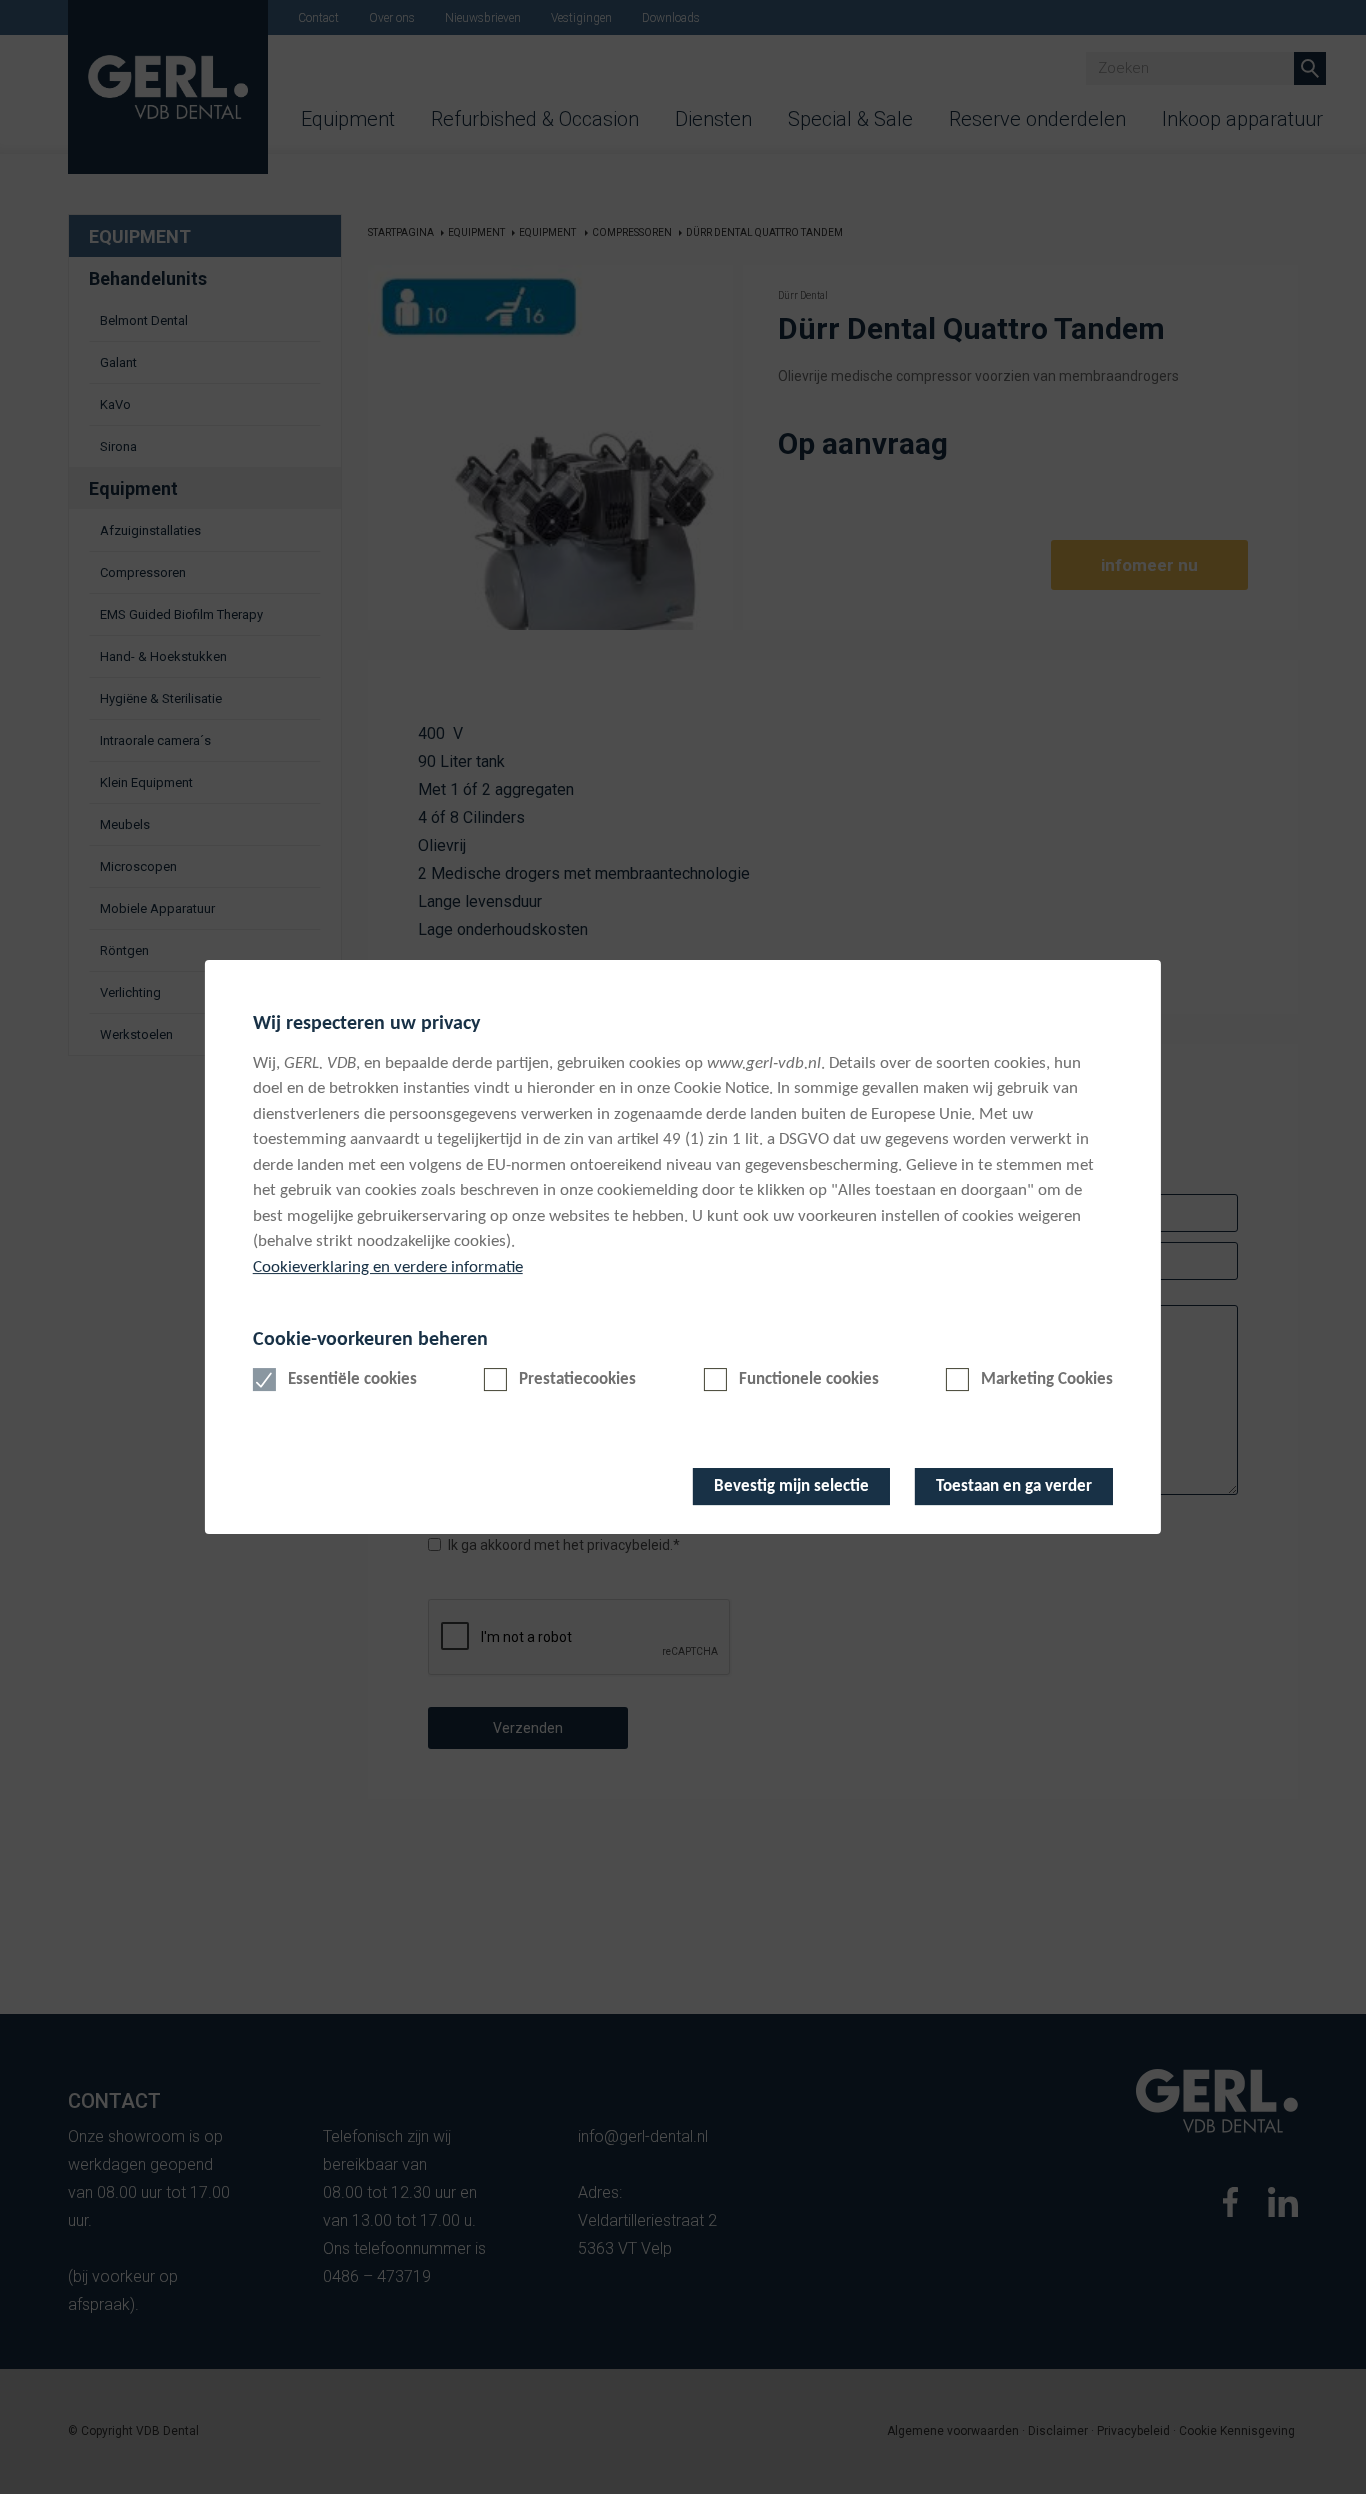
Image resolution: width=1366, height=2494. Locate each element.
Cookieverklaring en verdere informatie (388, 1267)
